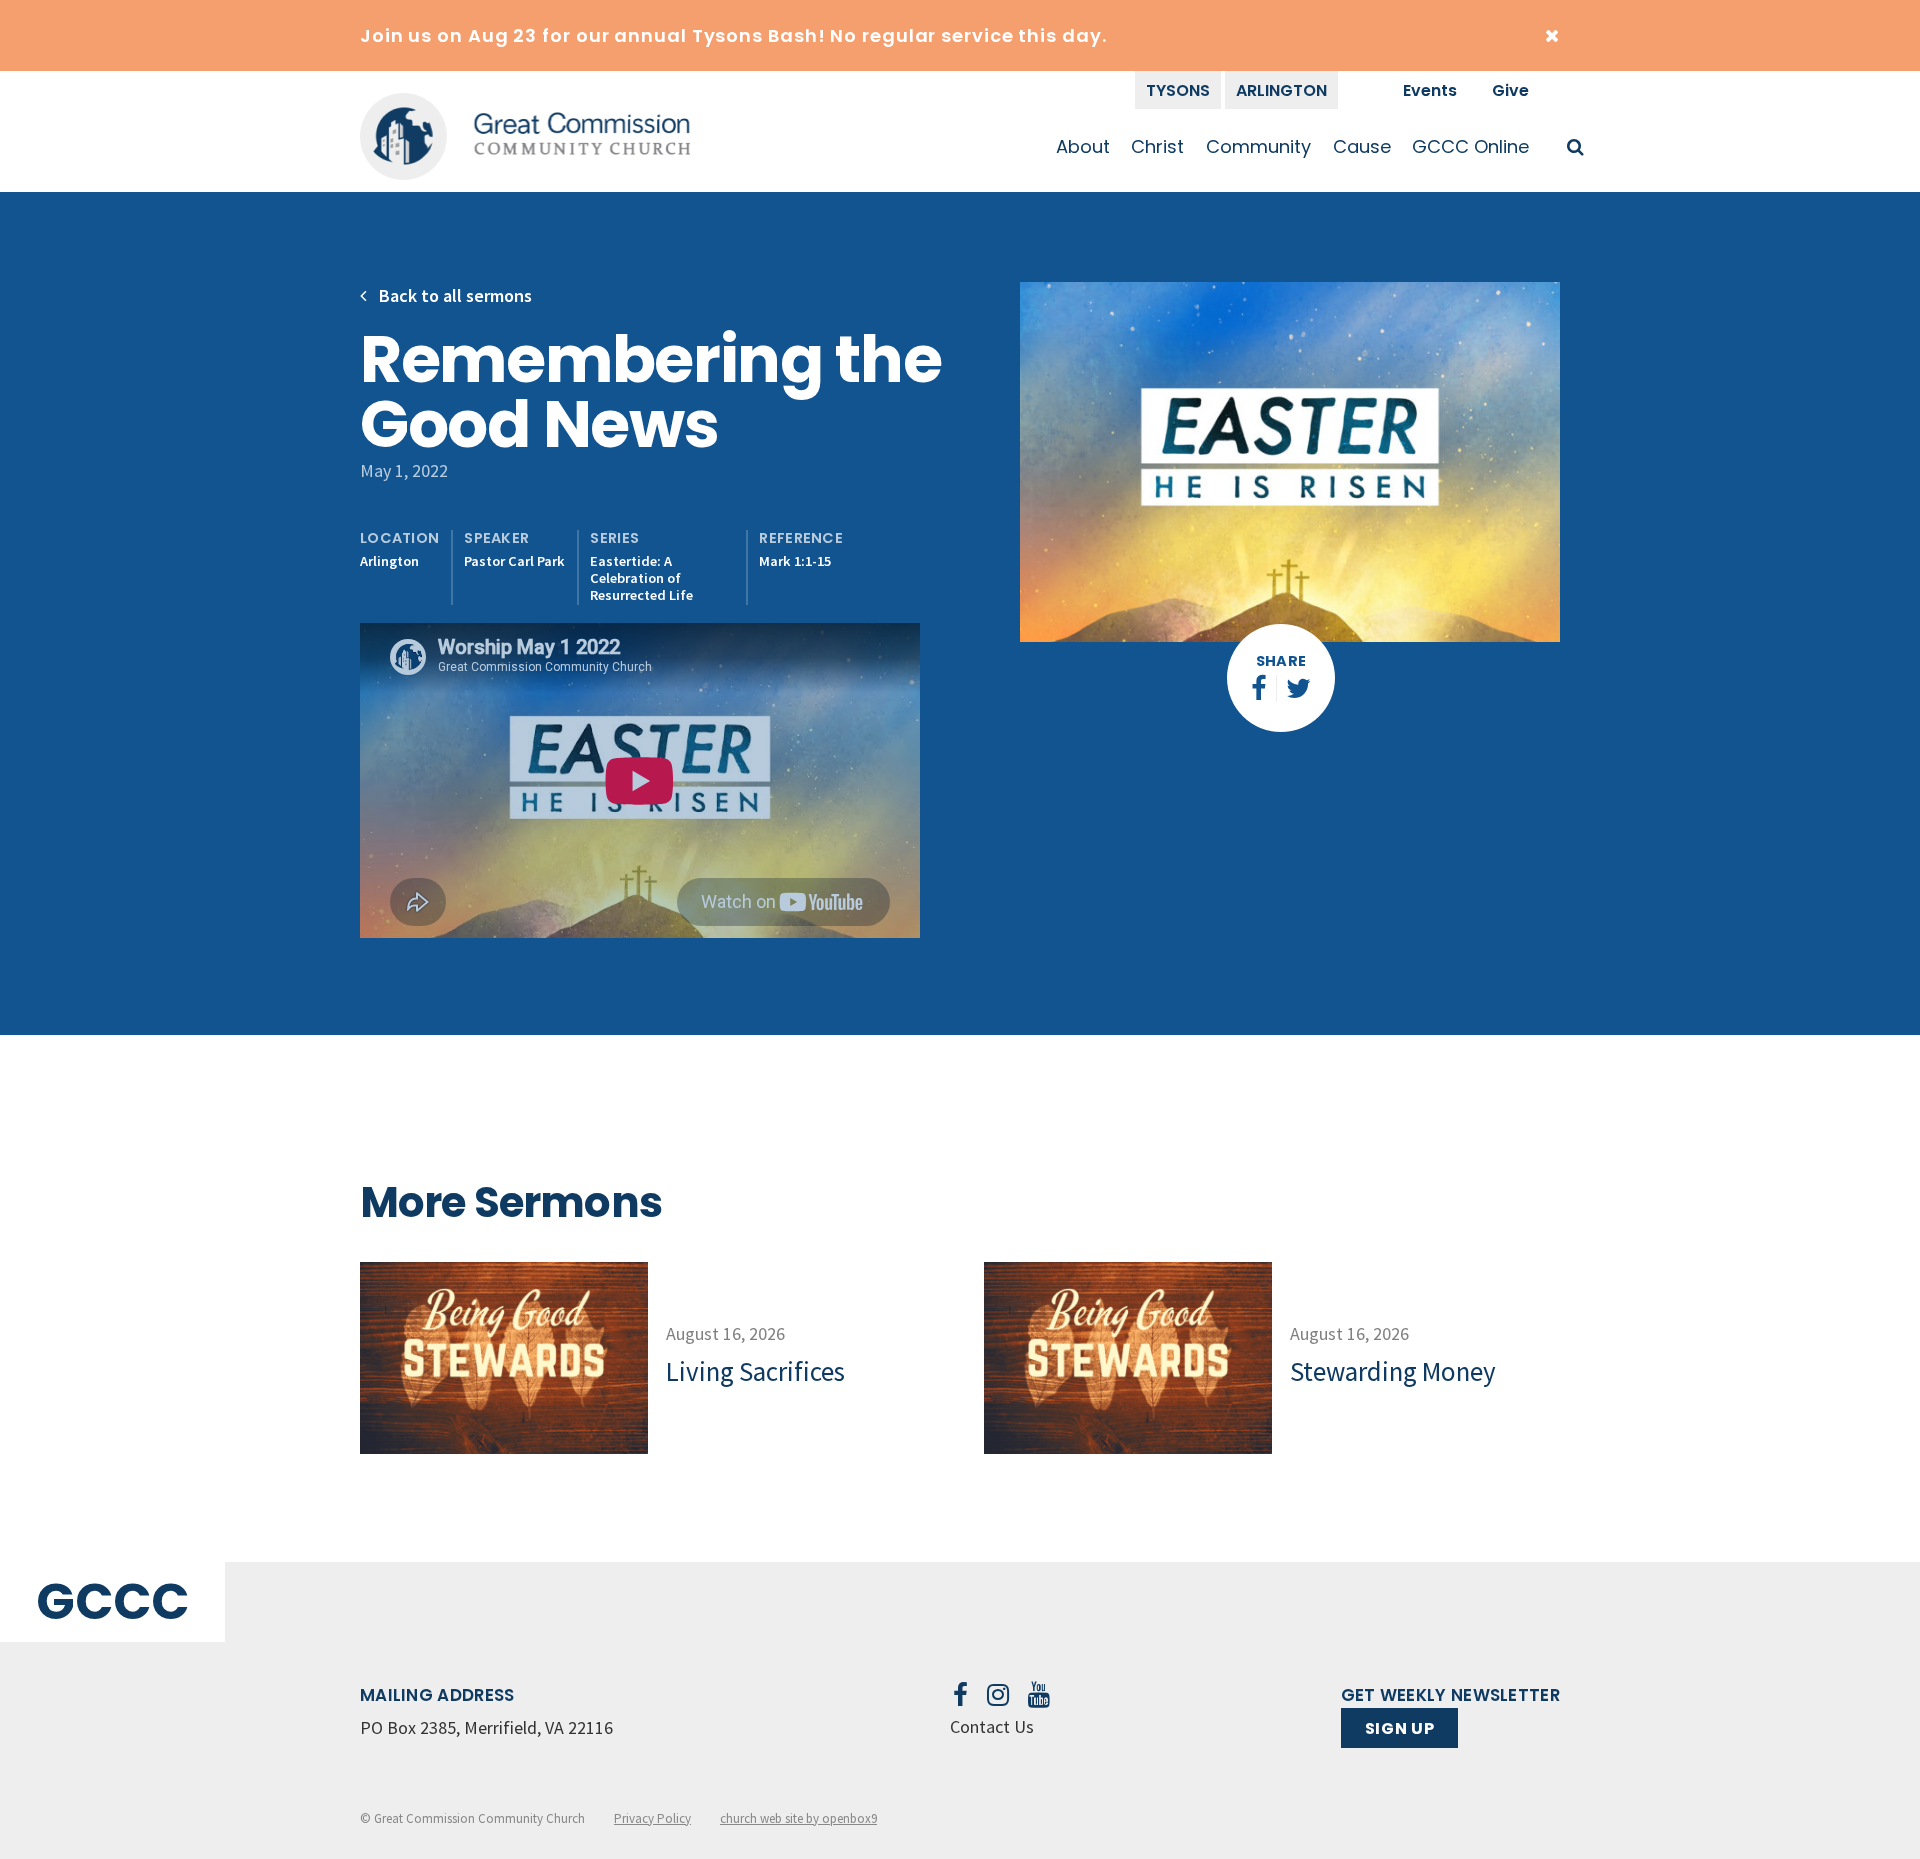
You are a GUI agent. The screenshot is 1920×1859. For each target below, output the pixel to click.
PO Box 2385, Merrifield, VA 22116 (486, 1727)
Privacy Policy (652, 1818)
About (1083, 146)
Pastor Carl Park (514, 561)
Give (1510, 90)
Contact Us (992, 1726)
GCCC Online (1470, 146)
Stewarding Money (1393, 1371)
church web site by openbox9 (798, 1818)
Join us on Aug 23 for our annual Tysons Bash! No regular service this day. (733, 35)
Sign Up (1399, 1728)
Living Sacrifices (755, 1371)
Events (1430, 90)
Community (1258, 146)
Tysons (1178, 90)
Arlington (1281, 90)
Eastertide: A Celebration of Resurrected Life (641, 578)
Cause (1362, 146)
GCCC (112, 1601)
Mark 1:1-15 (795, 561)
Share (1281, 661)
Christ (1157, 146)
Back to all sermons (453, 295)
